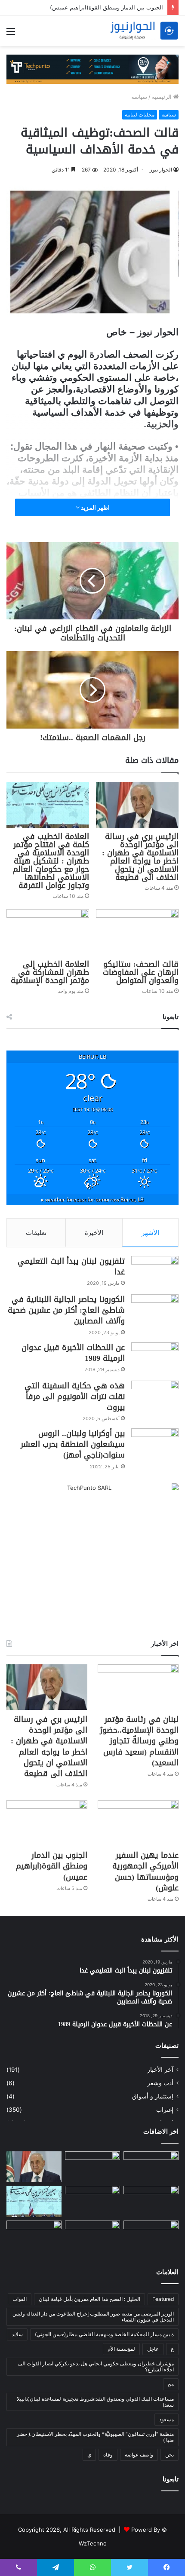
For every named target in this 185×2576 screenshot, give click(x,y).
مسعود (166, 2419)
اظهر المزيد (95, 507)
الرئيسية (163, 97)
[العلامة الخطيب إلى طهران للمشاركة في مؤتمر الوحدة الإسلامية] (48, 932)
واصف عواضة (139, 2455)
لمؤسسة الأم (121, 2349)
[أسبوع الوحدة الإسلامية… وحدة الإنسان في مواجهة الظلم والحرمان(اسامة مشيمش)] (151, 2167)
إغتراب (165, 2110)
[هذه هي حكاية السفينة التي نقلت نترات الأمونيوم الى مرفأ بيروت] (155, 1397)
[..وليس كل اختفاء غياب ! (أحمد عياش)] (92, 2236)
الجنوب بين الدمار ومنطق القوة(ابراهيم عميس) (106, 7)
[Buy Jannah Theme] (92, 69)
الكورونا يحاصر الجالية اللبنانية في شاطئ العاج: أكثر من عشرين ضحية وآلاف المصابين (66, 1310)
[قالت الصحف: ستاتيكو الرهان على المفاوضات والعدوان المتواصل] (137, 932)
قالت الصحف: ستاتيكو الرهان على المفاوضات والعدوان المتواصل (141, 972)
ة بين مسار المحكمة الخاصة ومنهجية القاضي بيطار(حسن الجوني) (104, 2334)
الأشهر (150, 1233)
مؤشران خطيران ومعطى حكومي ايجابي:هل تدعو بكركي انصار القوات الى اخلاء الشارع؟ (96, 2366)
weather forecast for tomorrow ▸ (92, 1199)
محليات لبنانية (140, 115)
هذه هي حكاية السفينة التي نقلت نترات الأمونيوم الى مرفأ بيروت (75, 1397)
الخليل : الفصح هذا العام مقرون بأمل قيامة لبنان (89, 2299)
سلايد (17, 2334)
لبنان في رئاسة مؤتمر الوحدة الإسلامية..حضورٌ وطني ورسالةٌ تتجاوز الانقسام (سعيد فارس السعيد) (139, 1741)
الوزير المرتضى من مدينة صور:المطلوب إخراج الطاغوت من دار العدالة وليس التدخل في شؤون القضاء (93, 2317)
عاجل (153, 2349)
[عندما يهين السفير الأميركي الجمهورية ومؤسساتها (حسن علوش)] (138, 1823)
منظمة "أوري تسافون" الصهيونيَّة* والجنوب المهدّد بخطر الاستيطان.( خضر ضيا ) (95, 2437)
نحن (170, 2455)
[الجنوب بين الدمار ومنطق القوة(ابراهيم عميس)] (47, 1823)
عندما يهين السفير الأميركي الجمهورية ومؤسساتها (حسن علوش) (145, 1872)
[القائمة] (11, 34)
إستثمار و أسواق (153, 2096)
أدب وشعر (160, 2083)
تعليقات (36, 1233)
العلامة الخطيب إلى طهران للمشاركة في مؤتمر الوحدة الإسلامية (50, 972)
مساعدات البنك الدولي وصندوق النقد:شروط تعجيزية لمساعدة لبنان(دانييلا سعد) (95, 2402)
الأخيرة (94, 1233)
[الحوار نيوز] (144, 31)
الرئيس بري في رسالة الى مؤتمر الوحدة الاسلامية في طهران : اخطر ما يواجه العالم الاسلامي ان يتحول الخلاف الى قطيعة (140, 857)
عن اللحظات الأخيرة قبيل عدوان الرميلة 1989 (73, 1353)
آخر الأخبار (160, 2070)
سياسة (139, 97)
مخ (171, 2384)
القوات (20, 2299)
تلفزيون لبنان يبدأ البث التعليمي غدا (71, 1267)
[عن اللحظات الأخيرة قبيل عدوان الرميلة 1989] (155, 1358)
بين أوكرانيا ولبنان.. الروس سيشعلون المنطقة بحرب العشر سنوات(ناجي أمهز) (73, 1444)
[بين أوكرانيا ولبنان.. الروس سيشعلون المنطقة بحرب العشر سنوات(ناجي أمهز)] (155, 1444)
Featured (163, 2299)
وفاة (108, 2455)
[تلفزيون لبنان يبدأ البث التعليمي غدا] (155, 1272)
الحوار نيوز (161, 170)
